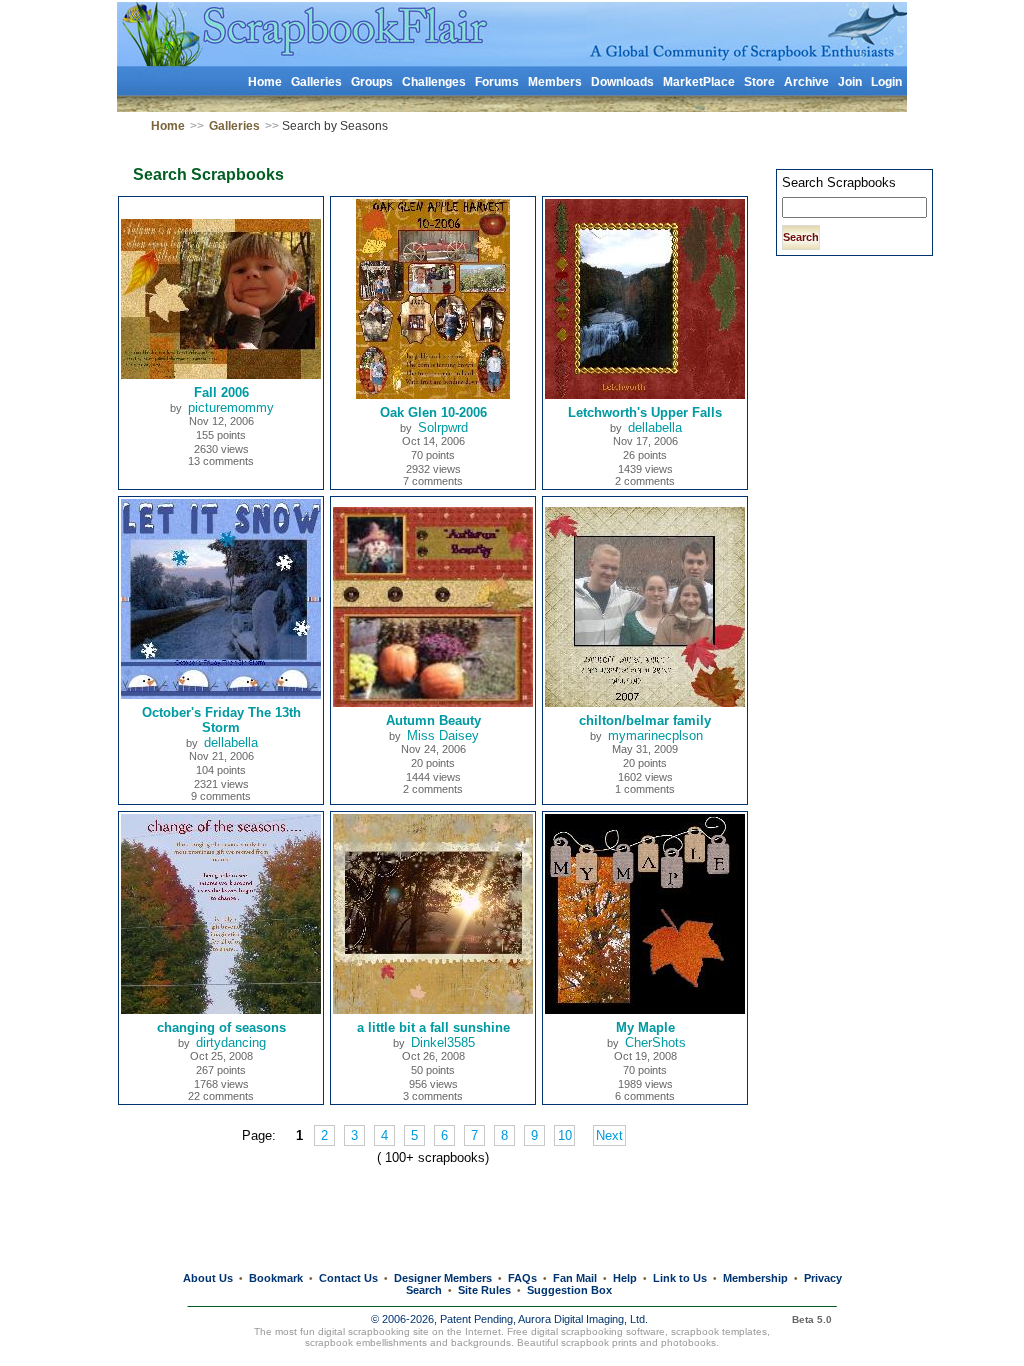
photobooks (688, 1342)
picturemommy (231, 407)
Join (850, 82)
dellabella (655, 427)
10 (565, 1135)
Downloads (622, 82)
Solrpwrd (443, 427)
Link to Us (680, 1278)
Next (609, 1135)
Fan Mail (575, 1278)
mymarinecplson (655, 735)
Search (424, 1290)
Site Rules (484, 1290)
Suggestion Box (569, 1290)
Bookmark (276, 1278)
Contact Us (348, 1278)
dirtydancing (231, 1042)
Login (886, 82)
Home (265, 82)
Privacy (823, 1278)
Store (759, 82)
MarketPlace (699, 82)
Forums (497, 82)
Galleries (316, 82)
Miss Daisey (443, 735)
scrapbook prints (599, 1342)
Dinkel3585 (443, 1042)
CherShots (655, 1042)
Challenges (434, 82)
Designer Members (443, 1278)
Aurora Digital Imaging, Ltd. (583, 1319)
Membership (755, 1278)
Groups (372, 82)
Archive (806, 82)
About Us (208, 1278)
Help (625, 1278)
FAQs (522, 1278)
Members (555, 82)
